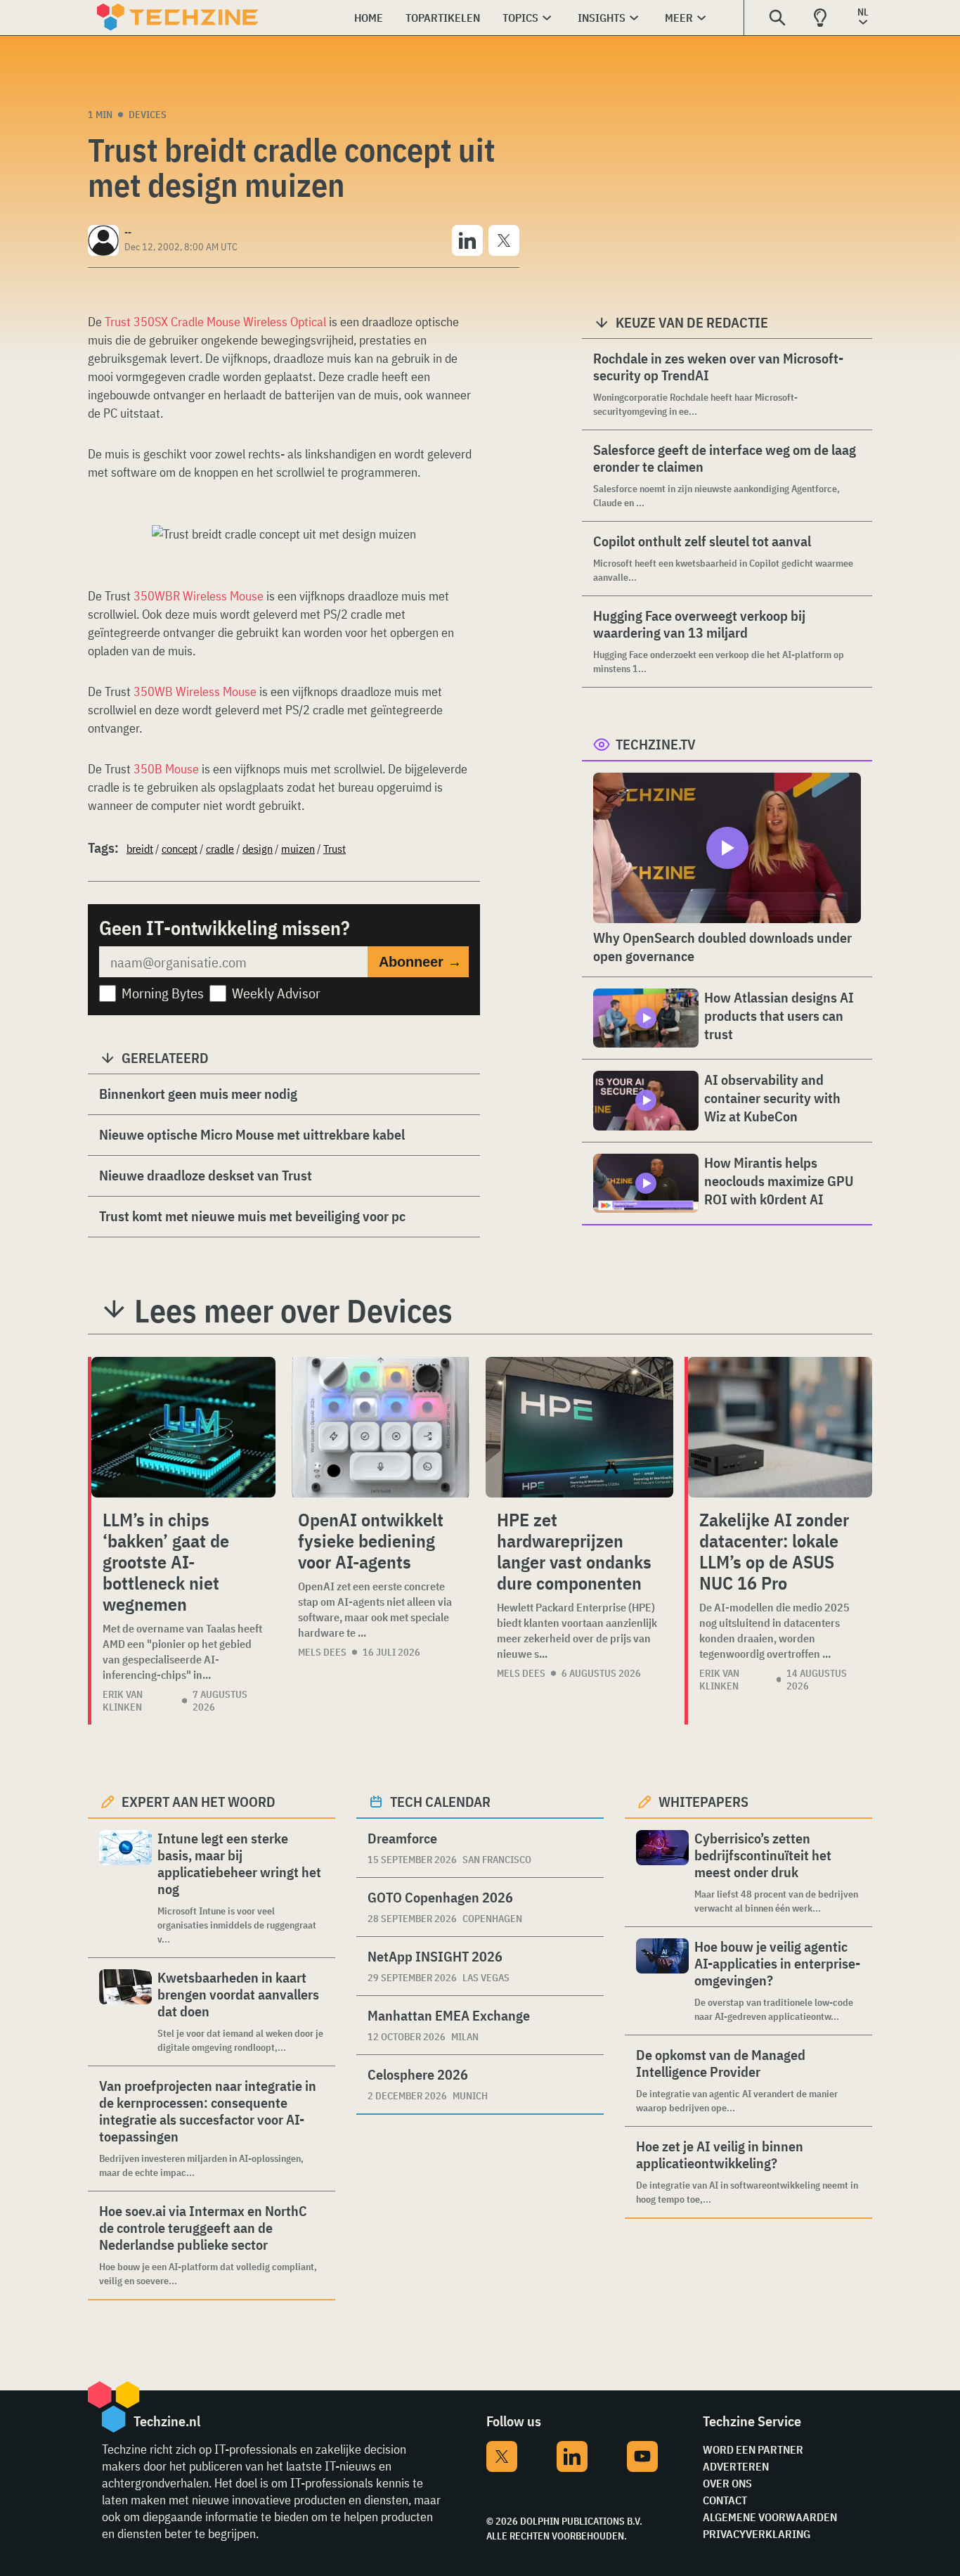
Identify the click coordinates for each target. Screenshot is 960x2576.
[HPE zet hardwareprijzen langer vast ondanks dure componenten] (579, 1427)
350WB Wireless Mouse (195, 691)
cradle (220, 849)
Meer (679, 18)
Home (369, 18)
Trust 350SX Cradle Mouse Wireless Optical (215, 322)
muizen (298, 849)
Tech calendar (440, 1802)
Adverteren (736, 2466)
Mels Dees (322, 1652)
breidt (140, 849)
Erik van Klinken (123, 1701)
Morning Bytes (163, 993)
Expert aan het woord (199, 1802)
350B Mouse (166, 769)
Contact (725, 2500)
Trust (335, 849)
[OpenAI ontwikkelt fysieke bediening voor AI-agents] (381, 1427)
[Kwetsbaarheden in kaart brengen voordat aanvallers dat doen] (125, 2012)
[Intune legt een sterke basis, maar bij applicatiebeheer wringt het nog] (125, 1888)
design (258, 849)
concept (180, 849)
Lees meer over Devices (293, 1310)
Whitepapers (703, 1802)
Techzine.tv (656, 744)
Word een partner (753, 2449)
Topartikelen (443, 18)
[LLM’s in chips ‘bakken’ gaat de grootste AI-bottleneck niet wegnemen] (183, 1427)
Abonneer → (420, 962)
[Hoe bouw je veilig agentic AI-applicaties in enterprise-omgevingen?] (662, 1981)
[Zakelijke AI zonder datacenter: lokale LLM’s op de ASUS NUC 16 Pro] (780, 1427)
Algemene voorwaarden (770, 2517)
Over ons (727, 2483)
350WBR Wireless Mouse (199, 596)
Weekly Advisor (276, 993)
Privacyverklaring (757, 2534)
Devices (148, 115)
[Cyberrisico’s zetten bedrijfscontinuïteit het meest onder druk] (662, 1873)
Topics (520, 18)
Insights (602, 18)
